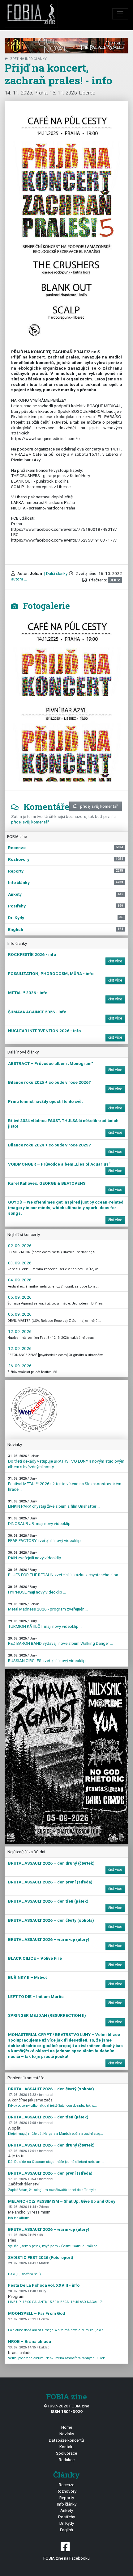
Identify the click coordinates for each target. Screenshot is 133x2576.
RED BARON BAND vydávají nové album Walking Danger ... (60, 1641)
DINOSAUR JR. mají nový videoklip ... (41, 1521)
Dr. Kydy (67, 2523)
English (66, 2530)
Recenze (66, 2485)
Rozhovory (66, 2491)
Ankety (67, 2510)
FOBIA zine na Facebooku (66, 2558)
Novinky (67, 2434)
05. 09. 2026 (20, 1297)
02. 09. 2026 (20, 1246)
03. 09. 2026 (20, 1263)
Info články (67, 2504)
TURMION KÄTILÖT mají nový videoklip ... (45, 1624)
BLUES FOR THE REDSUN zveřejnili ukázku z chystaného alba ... (65, 1573)
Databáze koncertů (66, 2440)
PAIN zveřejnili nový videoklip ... (36, 1555)
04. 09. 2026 (20, 1280)
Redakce (67, 2460)
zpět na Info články (28, 59)
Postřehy (66, 2517)
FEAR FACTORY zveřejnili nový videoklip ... (46, 1538)
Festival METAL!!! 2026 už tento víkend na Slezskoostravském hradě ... (65, 1484)
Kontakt (67, 2447)
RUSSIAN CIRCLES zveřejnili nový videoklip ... (49, 1658)
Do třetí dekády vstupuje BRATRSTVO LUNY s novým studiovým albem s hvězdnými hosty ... (66, 1461)
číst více (115, 961)
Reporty (67, 2498)
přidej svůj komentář (99, 806)
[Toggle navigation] (120, 14)
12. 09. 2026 (20, 1331)
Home (67, 2427)
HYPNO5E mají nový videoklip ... (37, 1590)
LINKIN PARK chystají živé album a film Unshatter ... (54, 1504)
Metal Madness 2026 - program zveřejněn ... (48, 1607)
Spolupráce (66, 2453)
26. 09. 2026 (20, 1366)
